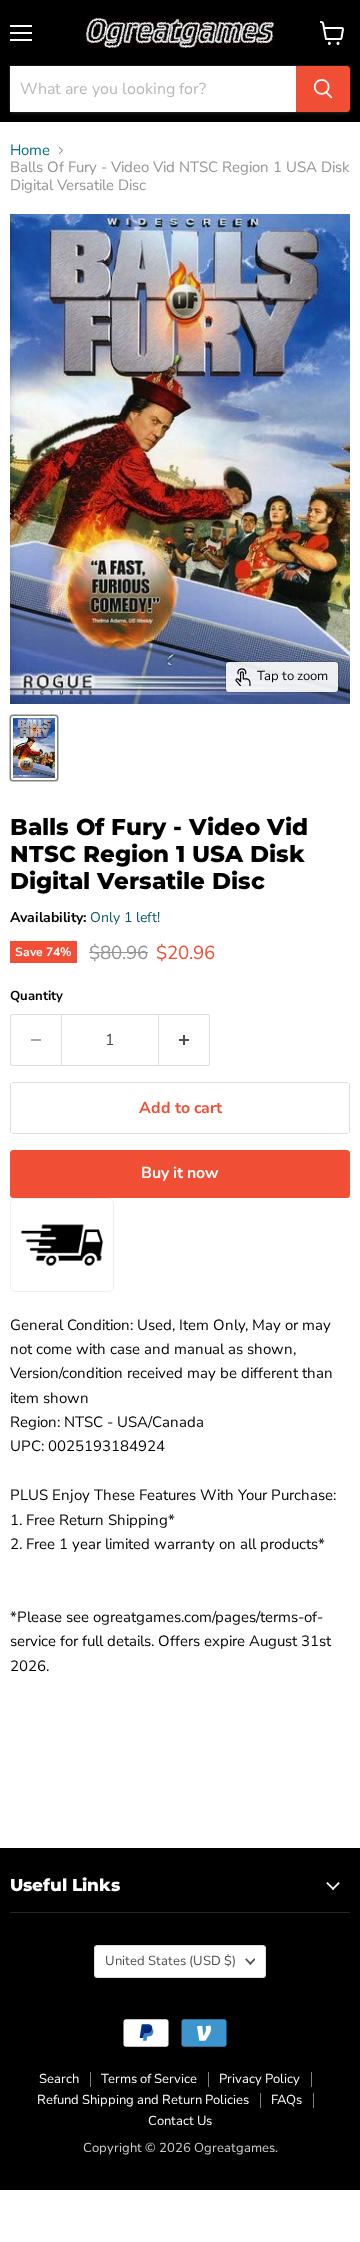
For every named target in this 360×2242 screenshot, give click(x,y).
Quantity (36, 996)
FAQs (286, 2100)
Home (30, 150)
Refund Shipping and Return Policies (143, 2100)
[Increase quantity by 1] (184, 1040)
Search (59, 2079)
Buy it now (180, 1173)
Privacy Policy (259, 2079)
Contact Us (180, 2121)
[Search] (323, 89)
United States (170, 1961)
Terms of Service (149, 2079)
